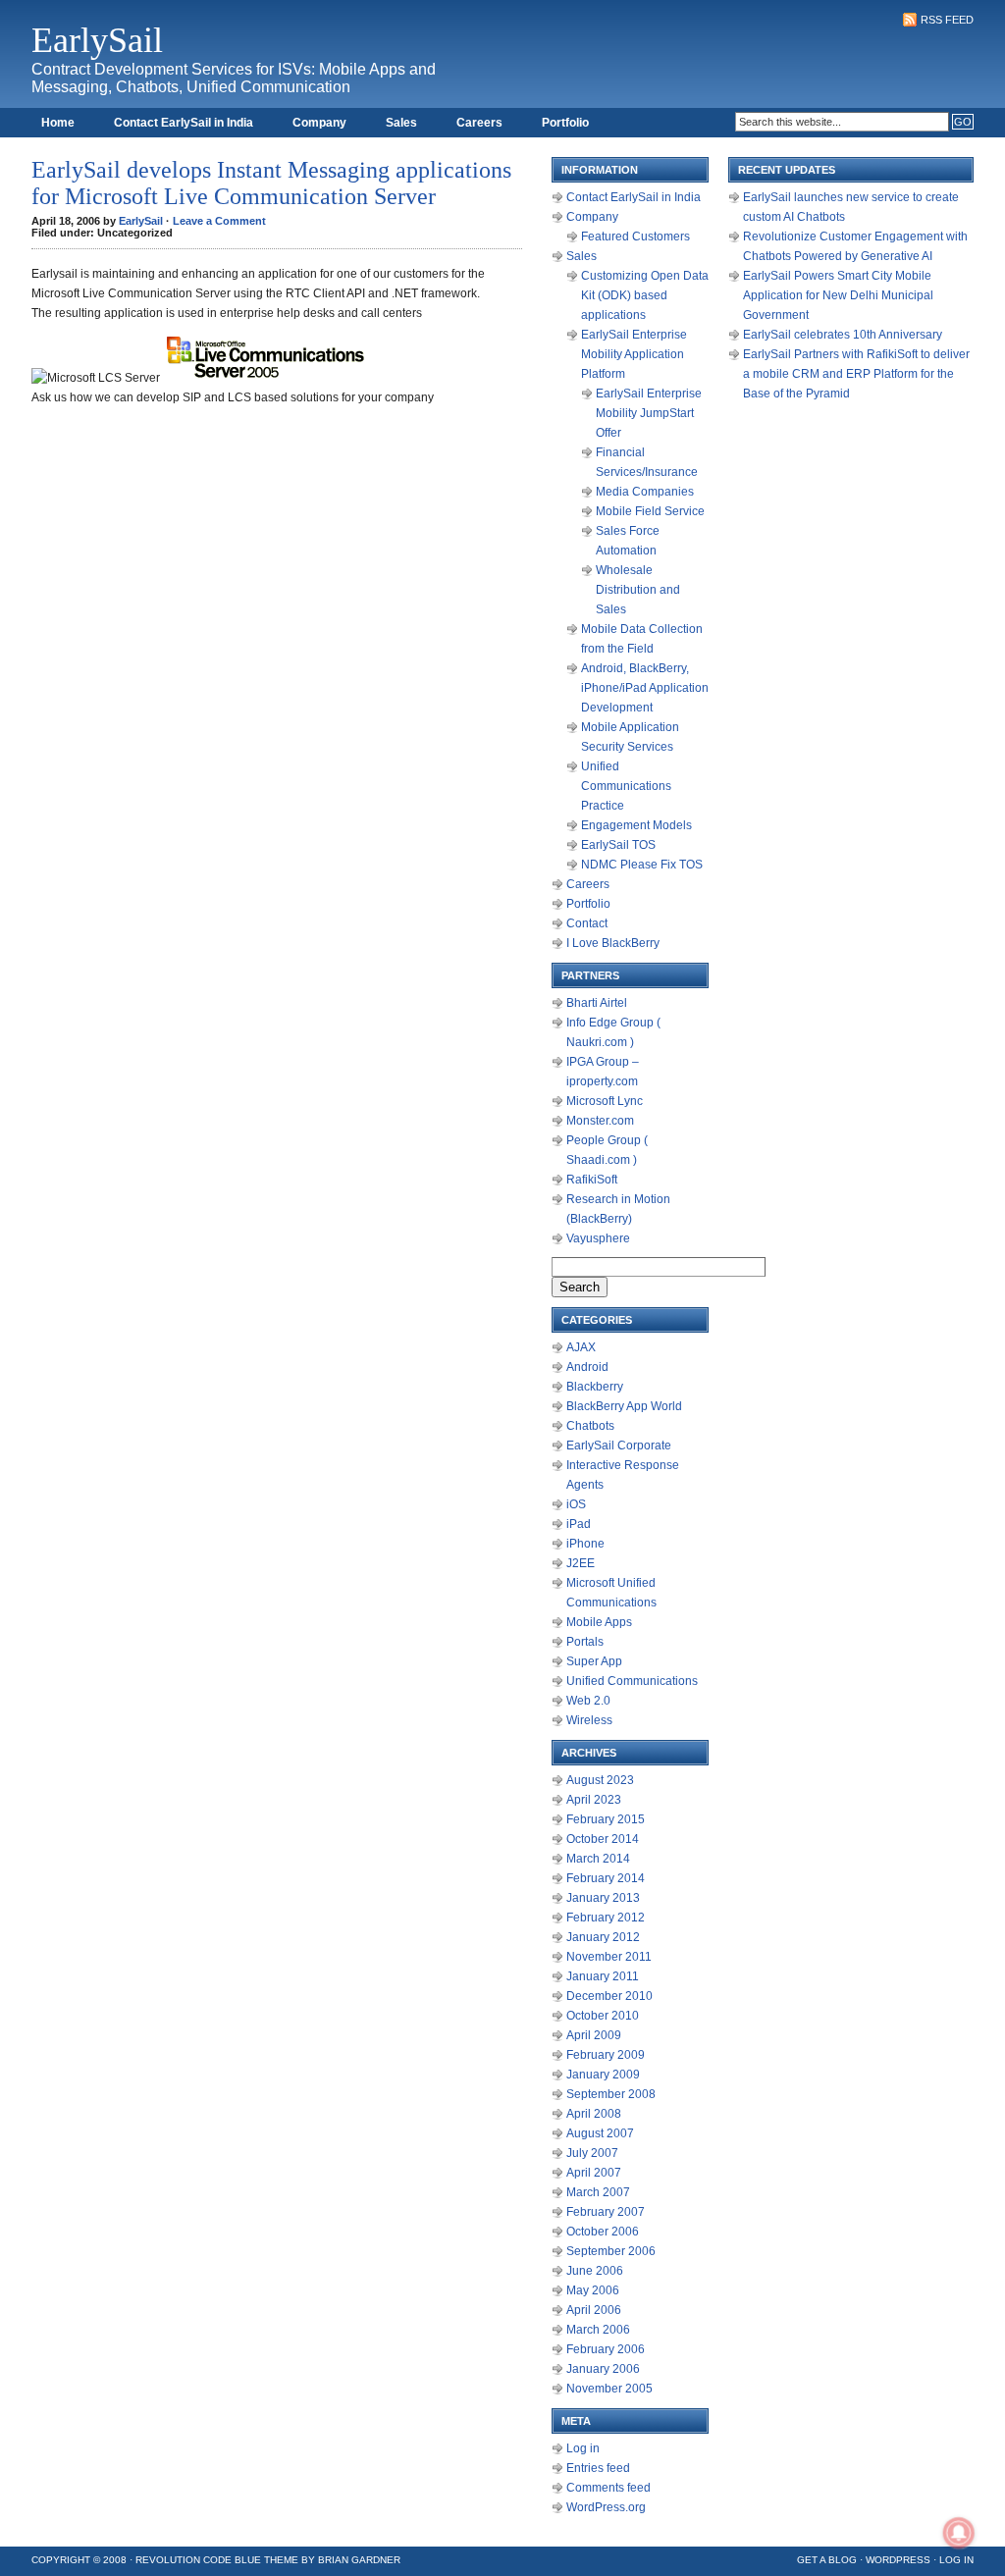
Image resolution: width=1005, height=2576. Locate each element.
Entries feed (598, 2468)
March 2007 (598, 2192)
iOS (576, 1504)
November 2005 (609, 2389)
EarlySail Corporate (619, 1446)
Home (58, 123)
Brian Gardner (359, 2560)
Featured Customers (635, 237)
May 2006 (593, 2290)
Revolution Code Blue (198, 2560)
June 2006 (595, 2271)
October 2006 (603, 2232)
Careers (479, 123)
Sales (401, 123)
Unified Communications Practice (626, 786)
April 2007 (594, 2173)
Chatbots (590, 1426)
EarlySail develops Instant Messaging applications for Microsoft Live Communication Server (271, 183)
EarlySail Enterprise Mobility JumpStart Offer (649, 413)
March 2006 (598, 2330)
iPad (579, 1524)
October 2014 (603, 1839)
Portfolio (565, 123)
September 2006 (611, 2251)
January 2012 (603, 1937)
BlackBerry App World (624, 1406)
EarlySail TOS (618, 845)
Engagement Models (636, 825)
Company (319, 123)
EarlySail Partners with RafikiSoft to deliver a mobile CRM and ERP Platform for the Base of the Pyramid (856, 374)
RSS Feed (947, 20)
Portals (585, 1642)
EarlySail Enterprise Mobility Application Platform (634, 354)
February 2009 (606, 2055)
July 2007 (592, 2153)
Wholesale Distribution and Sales (638, 590)
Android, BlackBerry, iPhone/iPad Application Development (645, 688)
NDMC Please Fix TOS (642, 865)
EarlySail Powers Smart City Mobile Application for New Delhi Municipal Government (838, 295)
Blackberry (595, 1387)
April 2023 (594, 1800)
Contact (587, 923)
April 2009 (594, 2035)
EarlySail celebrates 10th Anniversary (843, 335)
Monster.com (600, 1121)
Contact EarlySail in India (184, 123)
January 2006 (603, 2369)
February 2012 (606, 1918)
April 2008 (594, 2114)
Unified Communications (632, 1681)
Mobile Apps (599, 1622)
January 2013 (603, 1898)
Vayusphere (598, 1238)
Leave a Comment (219, 221)
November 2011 (609, 1957)
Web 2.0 (588, 1701)
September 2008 (611, 2094)
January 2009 (603, 2075)
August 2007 (600, 2133)
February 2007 (606, 2212)
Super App (594, 1661)
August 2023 (600, 1780)
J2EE (581, 1563)
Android (587, 1367)
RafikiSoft (592, 1180)
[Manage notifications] (959, 2533)
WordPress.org (606, 2507)
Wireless (589, 1720)
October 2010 (603, 2016)
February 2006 (606, 2349)
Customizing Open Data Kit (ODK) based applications (645, 295)
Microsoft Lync (605, 1101)
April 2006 (594, 2310)
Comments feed (608, 2488)
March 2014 (598, 1859)
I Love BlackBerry (613, 943)
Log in (583, 2448)
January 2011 (603, 1976)
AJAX (581, 1347)
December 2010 (609, 1996)
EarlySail (97, 40)
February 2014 (606, 1878)
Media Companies (645, 492)
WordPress (898, 2560)
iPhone (585, 1544)
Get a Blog (827, 2560)
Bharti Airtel (597, 1003)
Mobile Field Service (650, 511)
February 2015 (606, 1819)
